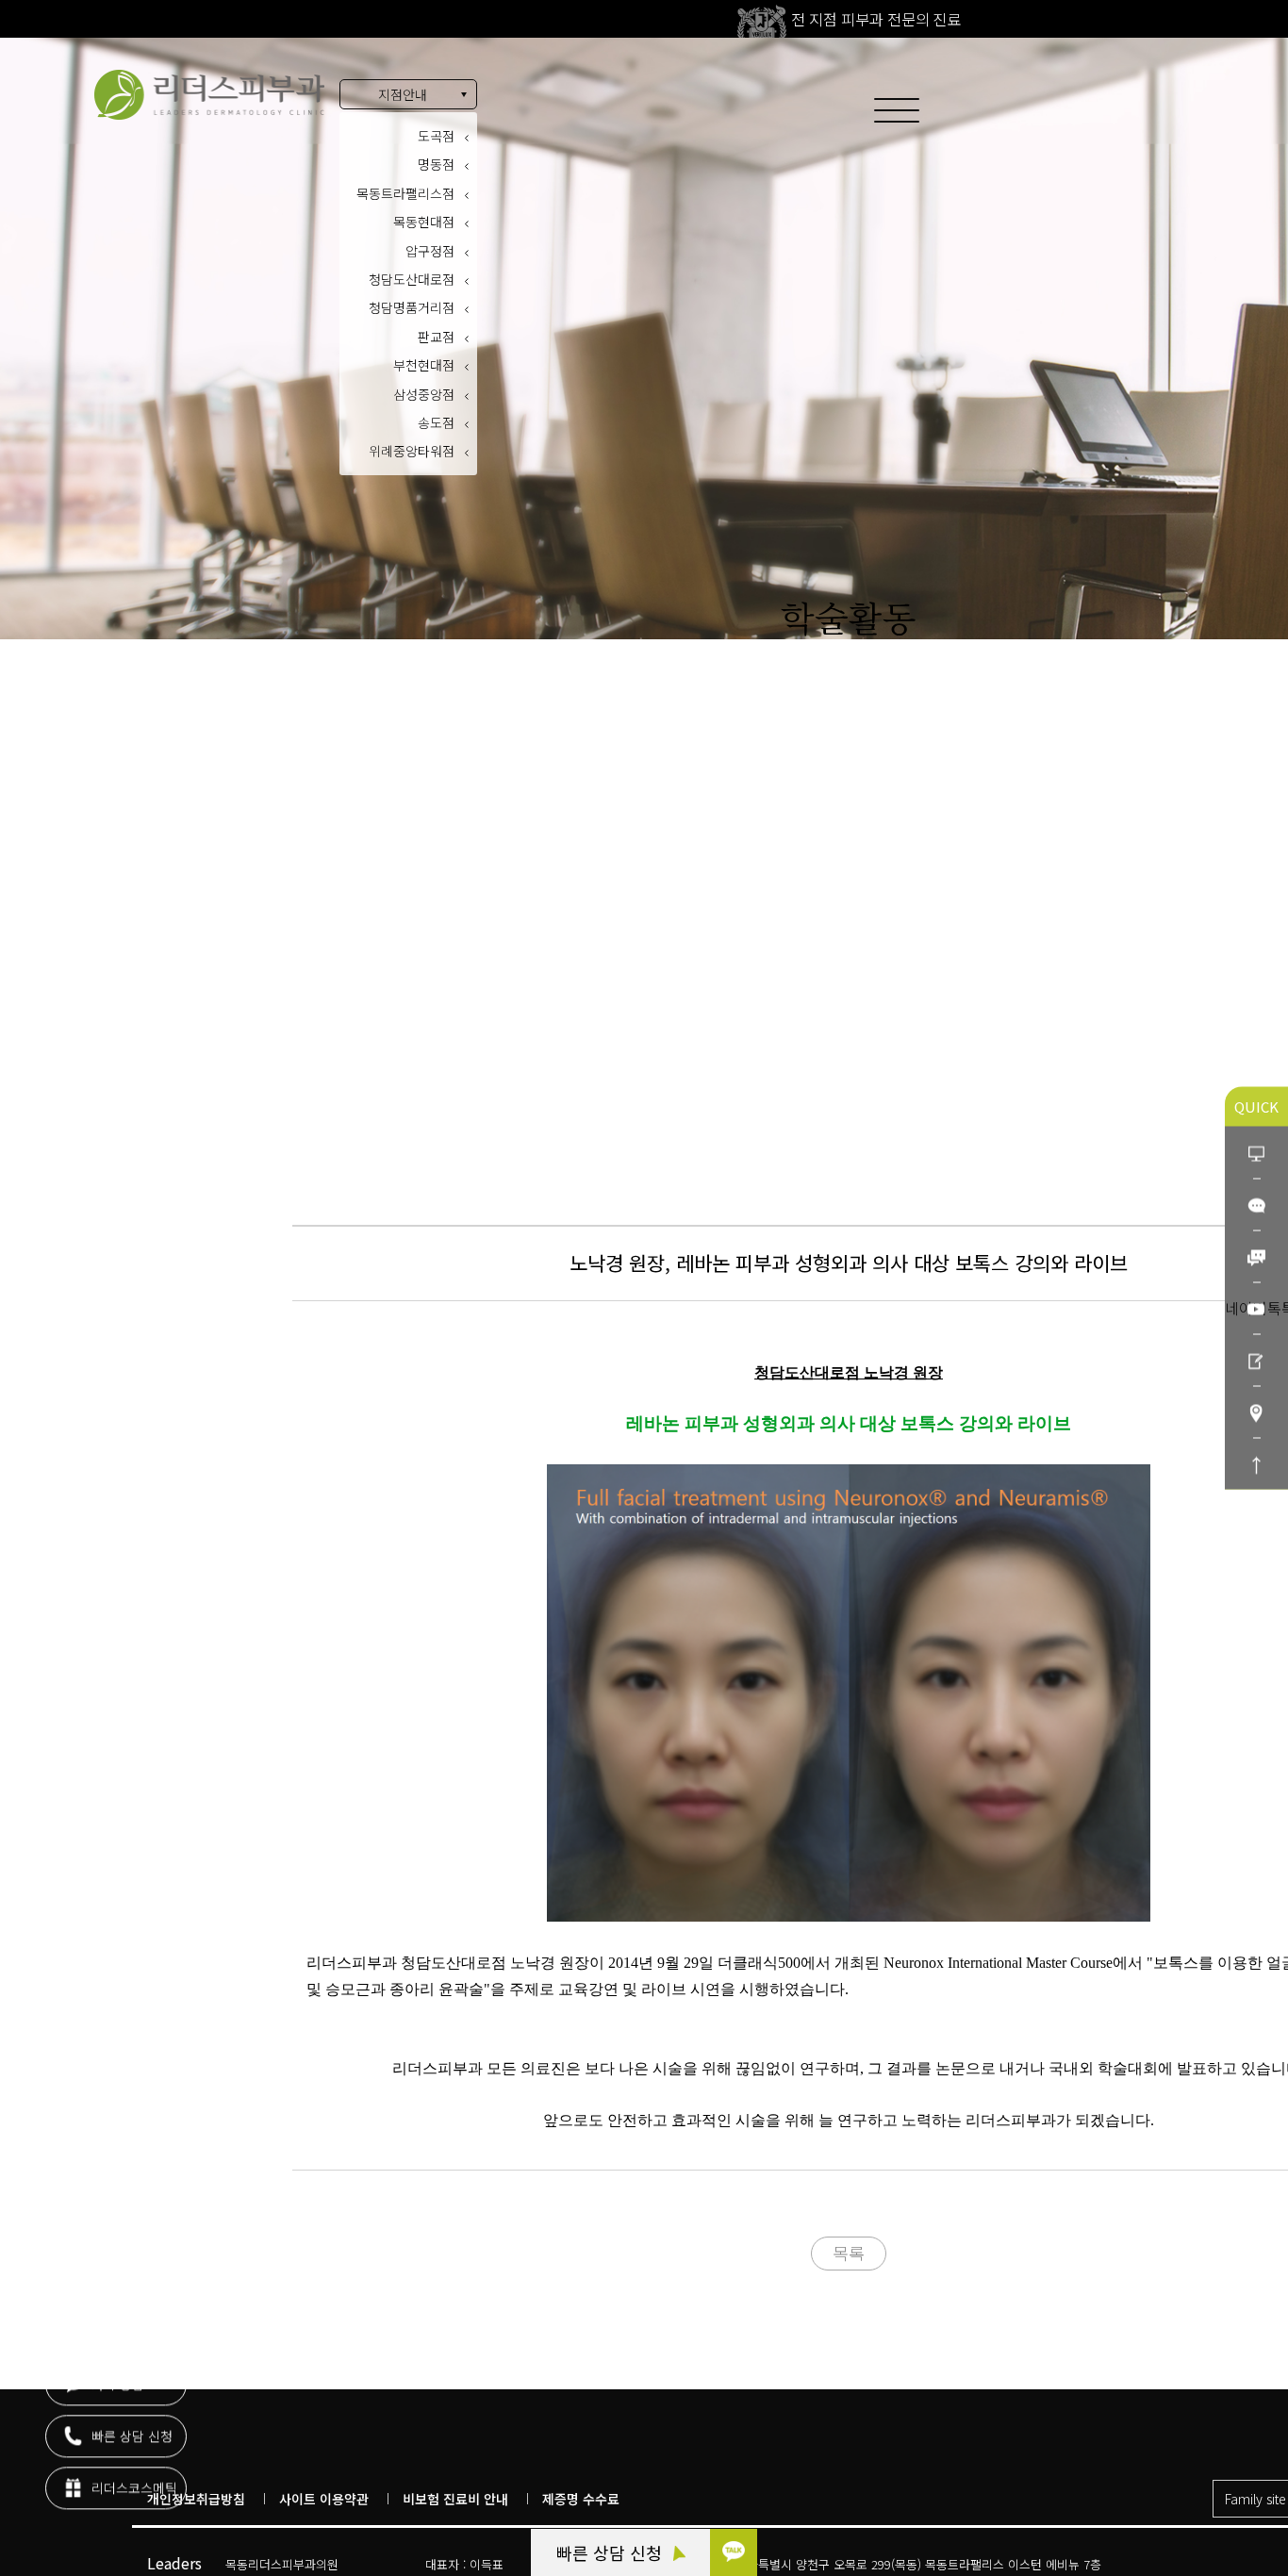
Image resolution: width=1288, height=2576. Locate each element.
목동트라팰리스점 (405, 193)
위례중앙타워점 (412, 451)
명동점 (436, 164)
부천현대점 (424, 365)
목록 (849, 2253)
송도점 (436, 422)
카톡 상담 (116, 2385)
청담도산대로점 (412, 279)
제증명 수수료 (581, 2499)
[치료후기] (1256, 1360)
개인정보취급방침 (196, 2499)
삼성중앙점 (424, 394)
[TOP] (1256, 1464)
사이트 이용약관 (324, 2499)
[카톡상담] (1256, 1205)
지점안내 (403, 94)
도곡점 (436, 136)
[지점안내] (1256, 1412)
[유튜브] (1256, 1308)
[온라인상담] (1256, 1153)
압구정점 (430, 251)
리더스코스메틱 (132, 2488)
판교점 (436, 337)
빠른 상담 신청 (611, 2552)
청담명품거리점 (412, 307)
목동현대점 (424, 222)
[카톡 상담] (734, 2552)
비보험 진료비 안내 (455, 2499)
